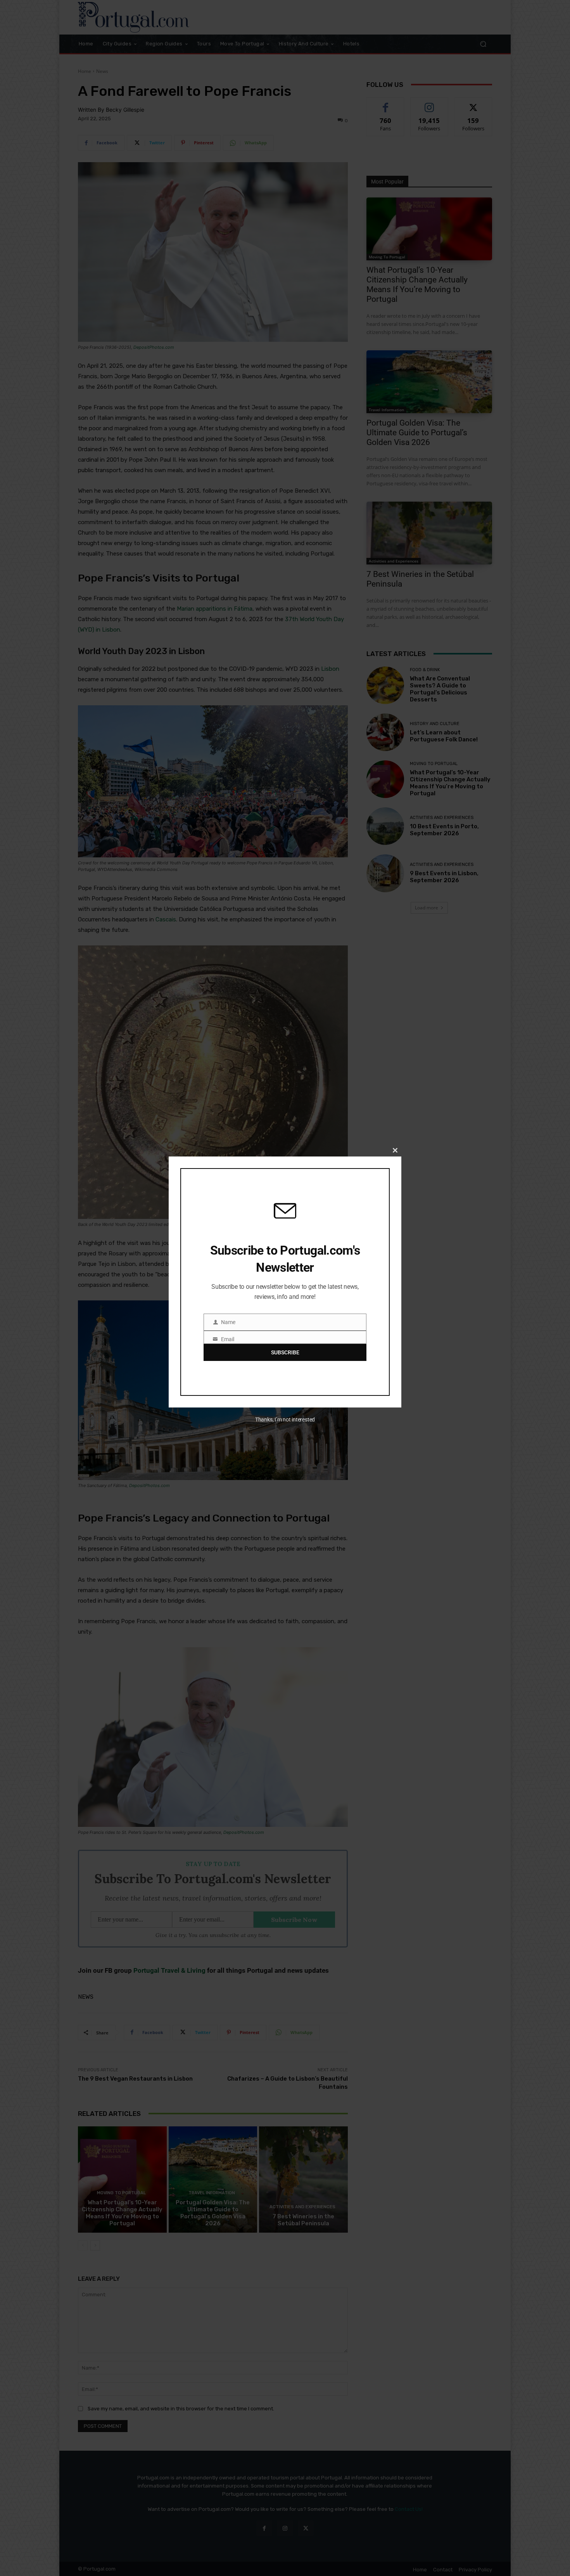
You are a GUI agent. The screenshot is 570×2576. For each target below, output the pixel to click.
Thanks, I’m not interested (285, 1420)
